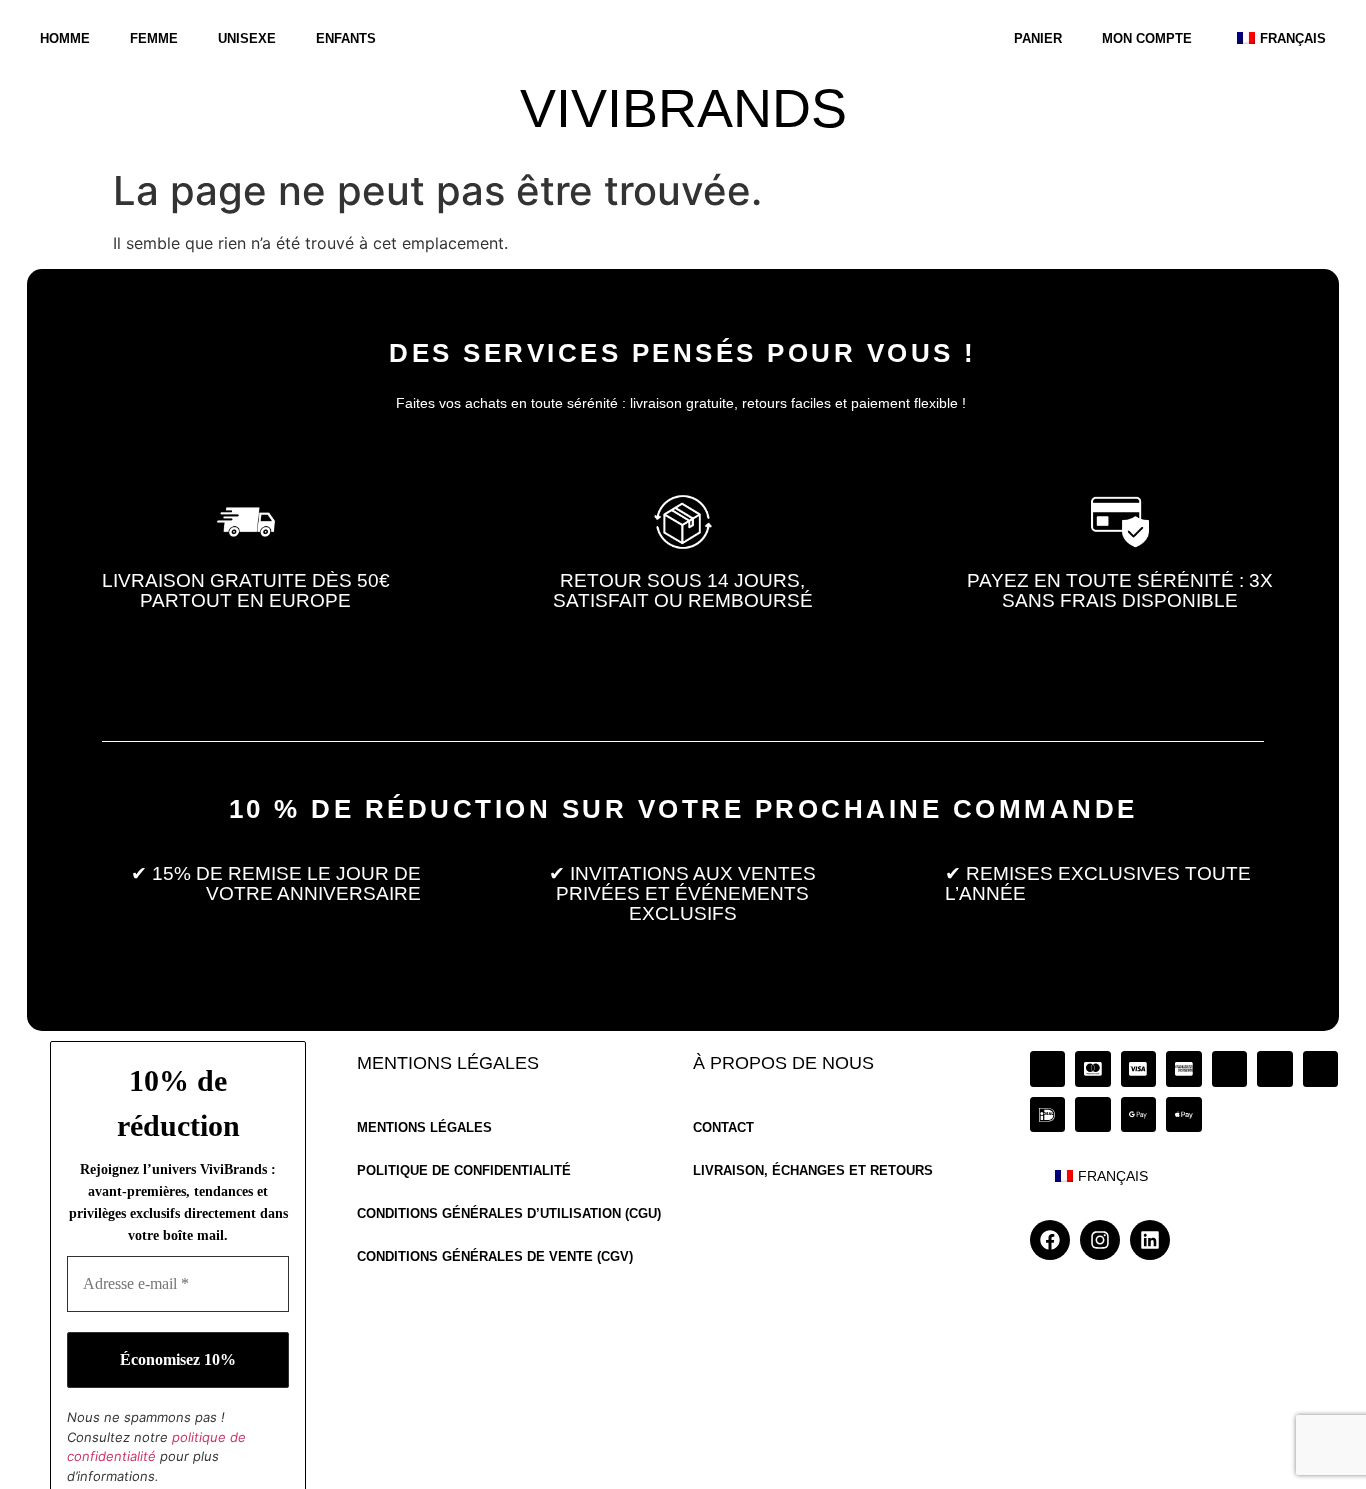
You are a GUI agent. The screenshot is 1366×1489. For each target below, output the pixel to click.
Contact (723, 1128)
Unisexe (247, 38)
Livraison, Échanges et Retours (813, 1171)
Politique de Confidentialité (464, 1171)
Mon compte (1147, 38)
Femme (154, 38)
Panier (1038, 38)
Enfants (346, 38)
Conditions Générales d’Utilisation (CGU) (509, 1214)
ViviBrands (683, 108)
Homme (65, 38)
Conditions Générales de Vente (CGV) (495, 1257)
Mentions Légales (424, 1128)
